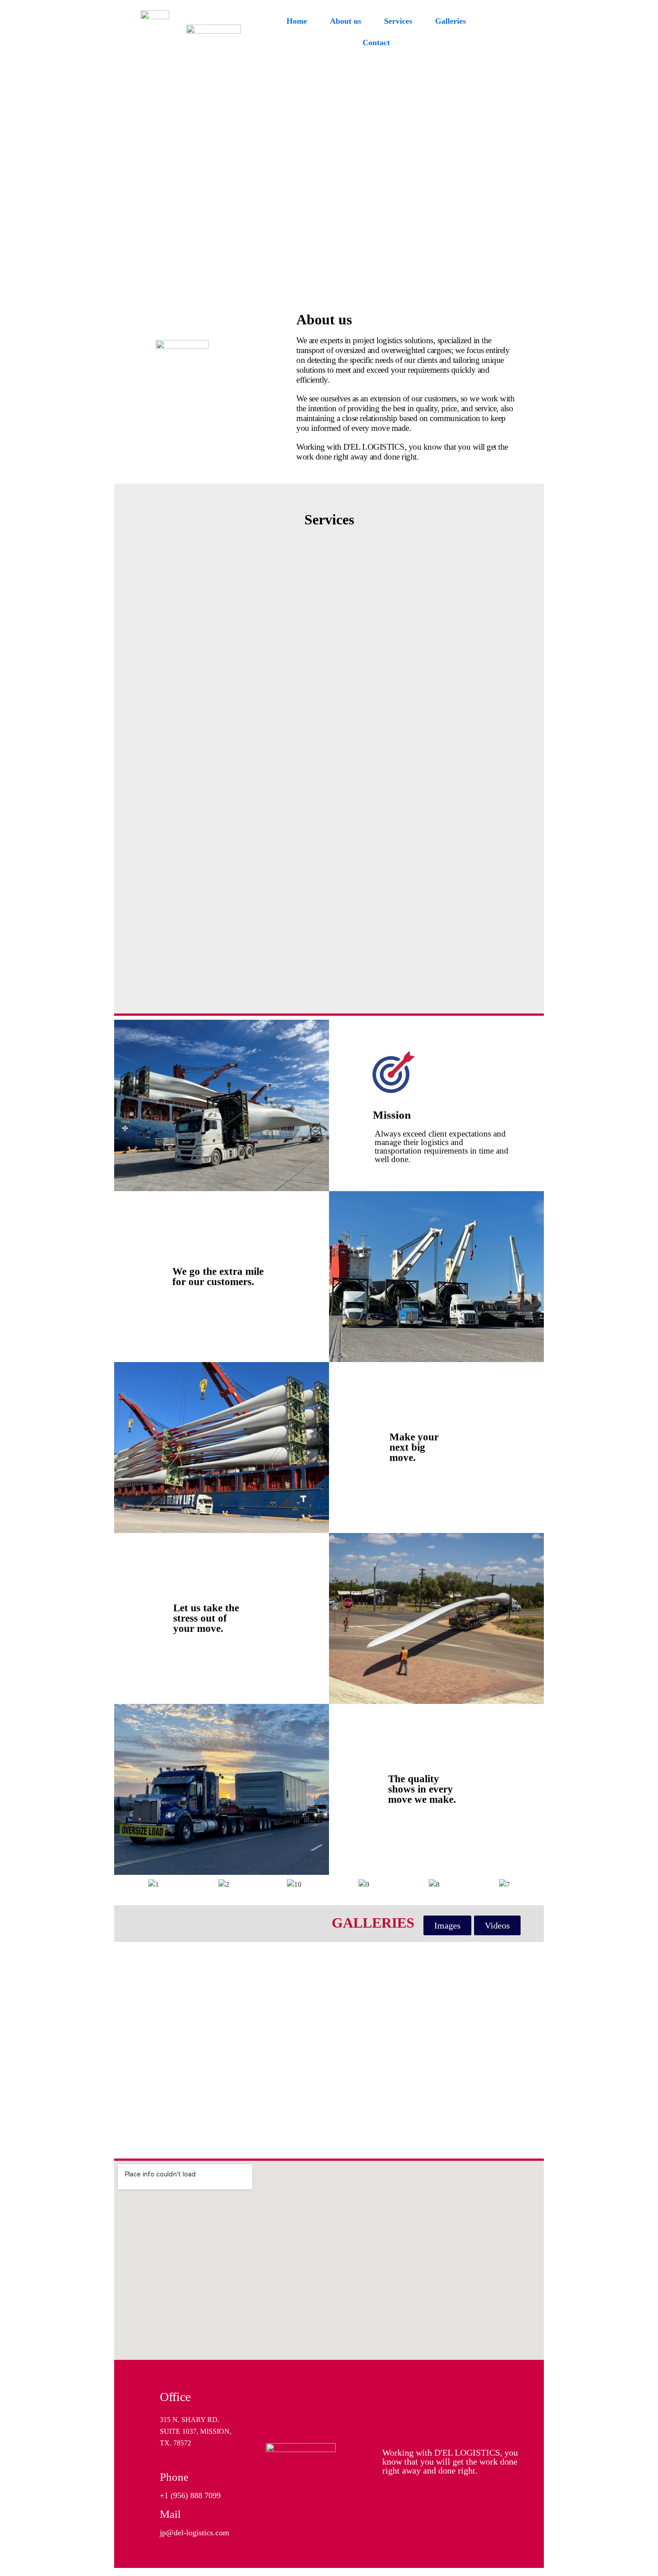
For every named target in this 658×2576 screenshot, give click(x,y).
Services (398, 21)
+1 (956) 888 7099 (190, 2495)
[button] (447, 1925)
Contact (376, 43)
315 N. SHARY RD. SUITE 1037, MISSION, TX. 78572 (196, 2431)
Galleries (451, 21)
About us (346, 21)
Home (297, 21)
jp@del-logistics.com (194, 2533)
